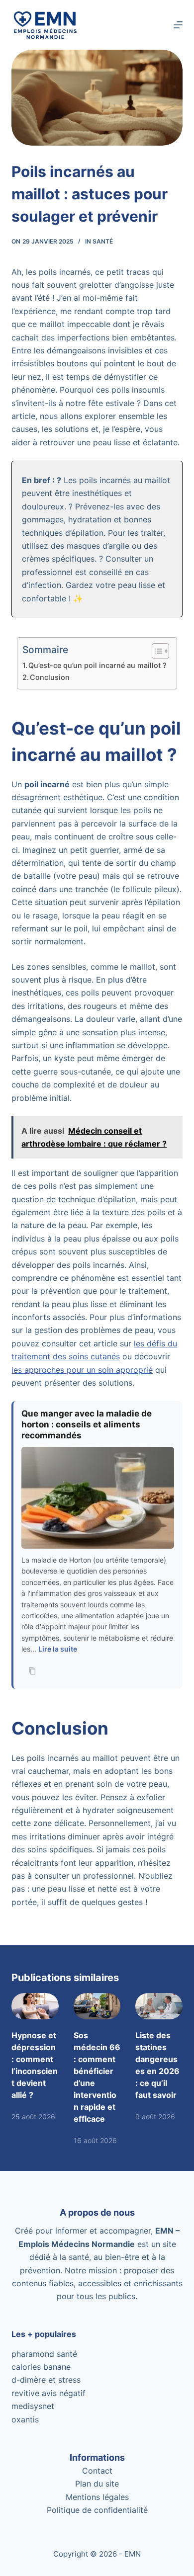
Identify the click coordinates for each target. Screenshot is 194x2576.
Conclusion (50, 677)
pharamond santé (44, 2354)
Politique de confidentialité (97, 2510)
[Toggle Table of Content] (155, 651)
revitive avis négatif (48, 2393)
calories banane (41, 2367)
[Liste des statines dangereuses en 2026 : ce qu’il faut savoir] (159, 2006)
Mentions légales (97, 2497)
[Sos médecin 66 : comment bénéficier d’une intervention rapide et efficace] (97, 2006)
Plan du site (97, 2484)
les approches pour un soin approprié (82, 1370)
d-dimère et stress (46, 2380)
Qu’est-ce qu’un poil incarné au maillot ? (97, 665)
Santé (103, 241)
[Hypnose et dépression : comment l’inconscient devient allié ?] (35, 2006)
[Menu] (178, 25)
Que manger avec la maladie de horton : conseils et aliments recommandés (87, 1424)
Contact (97, 2471)
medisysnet (33, 2406)
